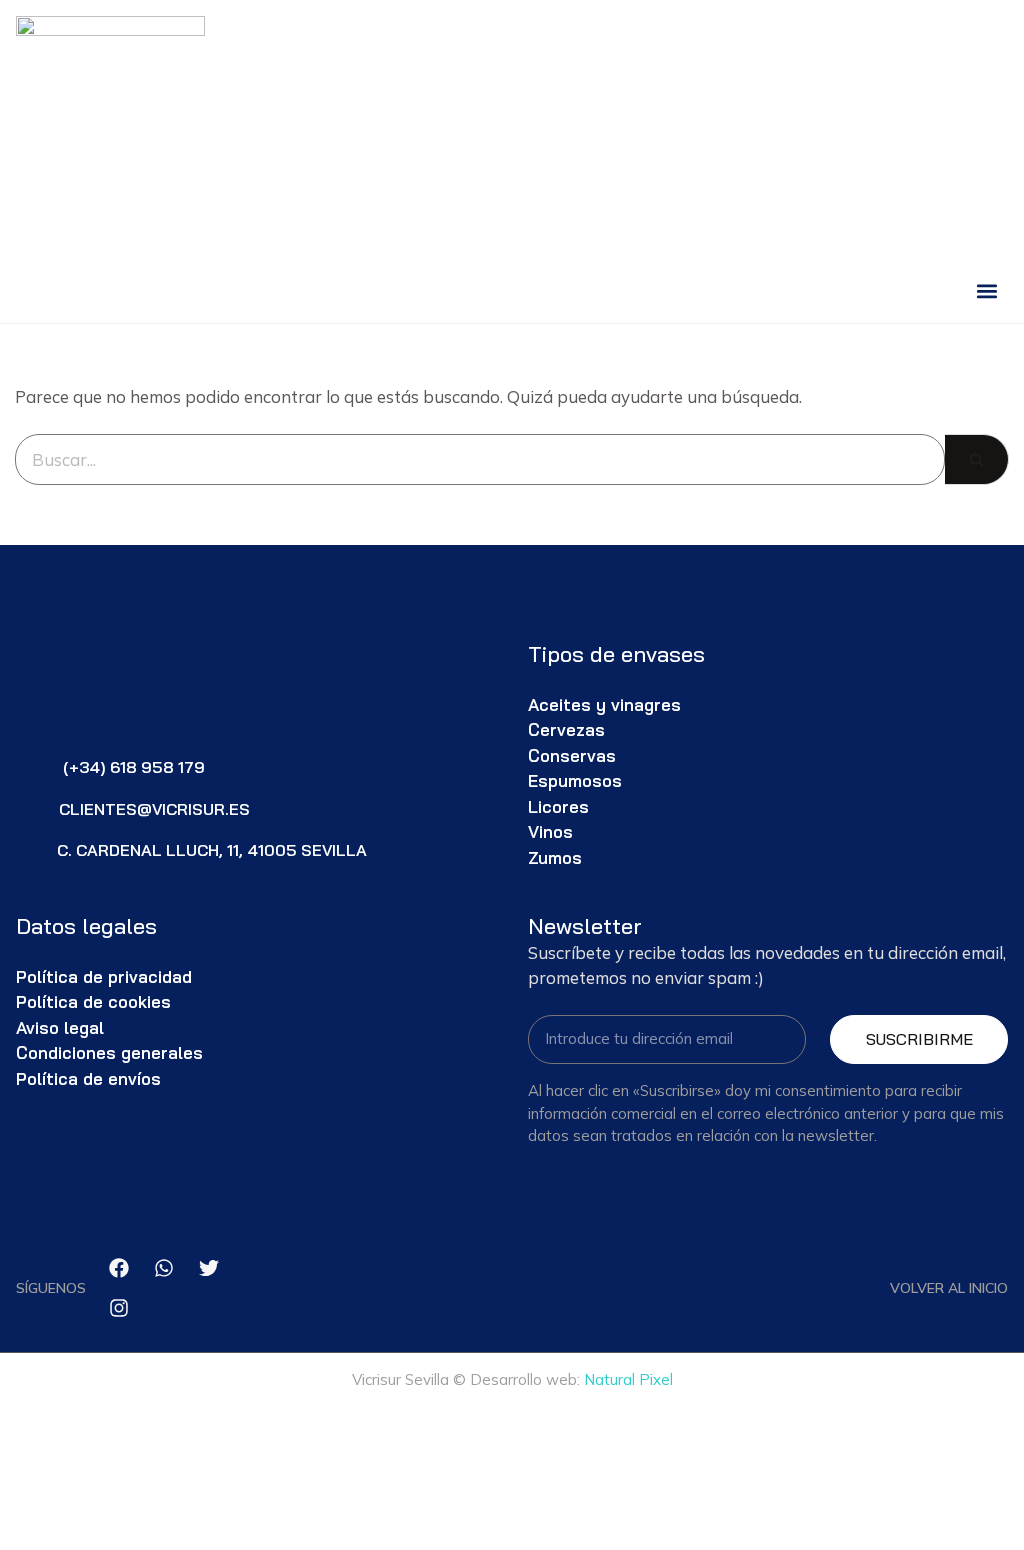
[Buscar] (977, 460)
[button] (987, 290)
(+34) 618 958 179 (134, 767)
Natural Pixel (628, 1379)
